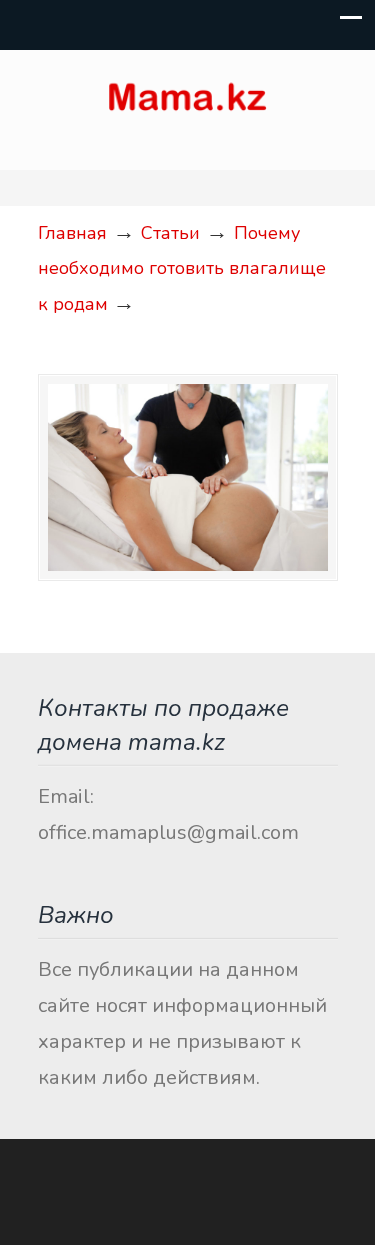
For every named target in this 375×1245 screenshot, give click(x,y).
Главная (72, 233)
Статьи (170, 233)
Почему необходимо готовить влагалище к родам (182, 268)
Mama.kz (188, 101)
